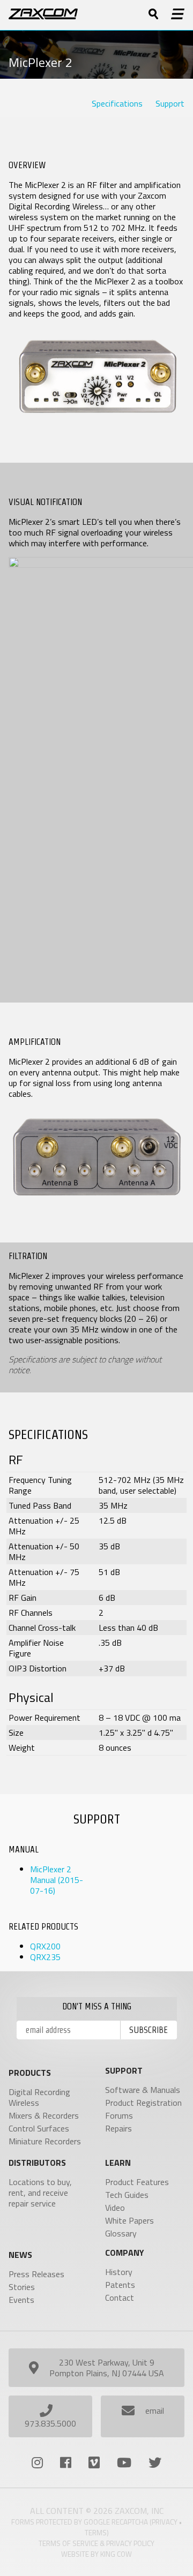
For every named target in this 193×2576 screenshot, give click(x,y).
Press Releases (36, 2274)
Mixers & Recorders (44, 2115)
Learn (118, 2163)
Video (115, 2208)
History (119, 2272)
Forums (119, 2115)
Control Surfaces (39, 2128)
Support (170, 103)
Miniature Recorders (45, 2141)
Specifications (117, 103)
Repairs (118, 2128)
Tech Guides (127, 2195)
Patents (120, 2285)
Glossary (121, 2233)
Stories (22, 2287)
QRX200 (45, 1946)
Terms (96, 2533)
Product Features (137, 2182)
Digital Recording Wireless (39, 2097)
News (20, 2255)
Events (21, 2300)
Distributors (37, 2163)
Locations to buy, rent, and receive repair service (40, 2193)
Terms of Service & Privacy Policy (96, 2543)
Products (30, 2073)
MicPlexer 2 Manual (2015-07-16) (57, 1880)
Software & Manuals (143, 2090)
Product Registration (143, 2103)
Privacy (165, 2522)
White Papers (129, 2220)
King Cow (116, 2554)
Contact (120, 2298)
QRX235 (45, 1957)
